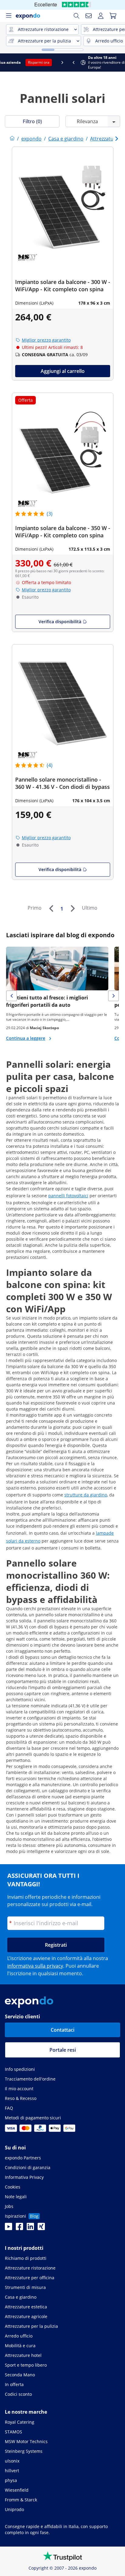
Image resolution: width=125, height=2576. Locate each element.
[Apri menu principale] (8, 16)
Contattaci (62, 2030)
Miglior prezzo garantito (46, 340)
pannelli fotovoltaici (68, 1196)
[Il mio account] (101, 16)
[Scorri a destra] (120, 63)
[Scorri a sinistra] (5, 63)
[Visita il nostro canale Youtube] (8, 2228)
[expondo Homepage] (12, 139)
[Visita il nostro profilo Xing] (41, 2228)
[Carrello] (113, 16)
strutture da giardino (86, 1495)
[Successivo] (73, 908)
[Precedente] (51, 908)
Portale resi (63, 2050)
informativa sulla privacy (35, 1966)
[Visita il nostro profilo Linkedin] (30, 2228)
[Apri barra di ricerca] (76, 16)
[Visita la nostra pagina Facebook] (19, 2228)
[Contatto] (89, 16)
